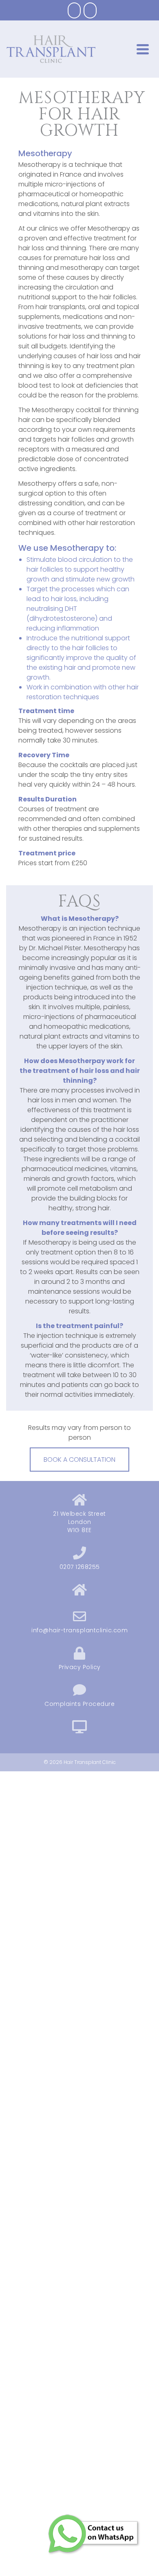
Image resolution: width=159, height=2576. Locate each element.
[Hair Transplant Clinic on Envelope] (90, 10)
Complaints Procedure (79, 1704)
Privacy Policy (80, 1667)
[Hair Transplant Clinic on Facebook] (74, 10)
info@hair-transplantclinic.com (79, 1630)
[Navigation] (143, 49)
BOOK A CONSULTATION (79, 1460)
